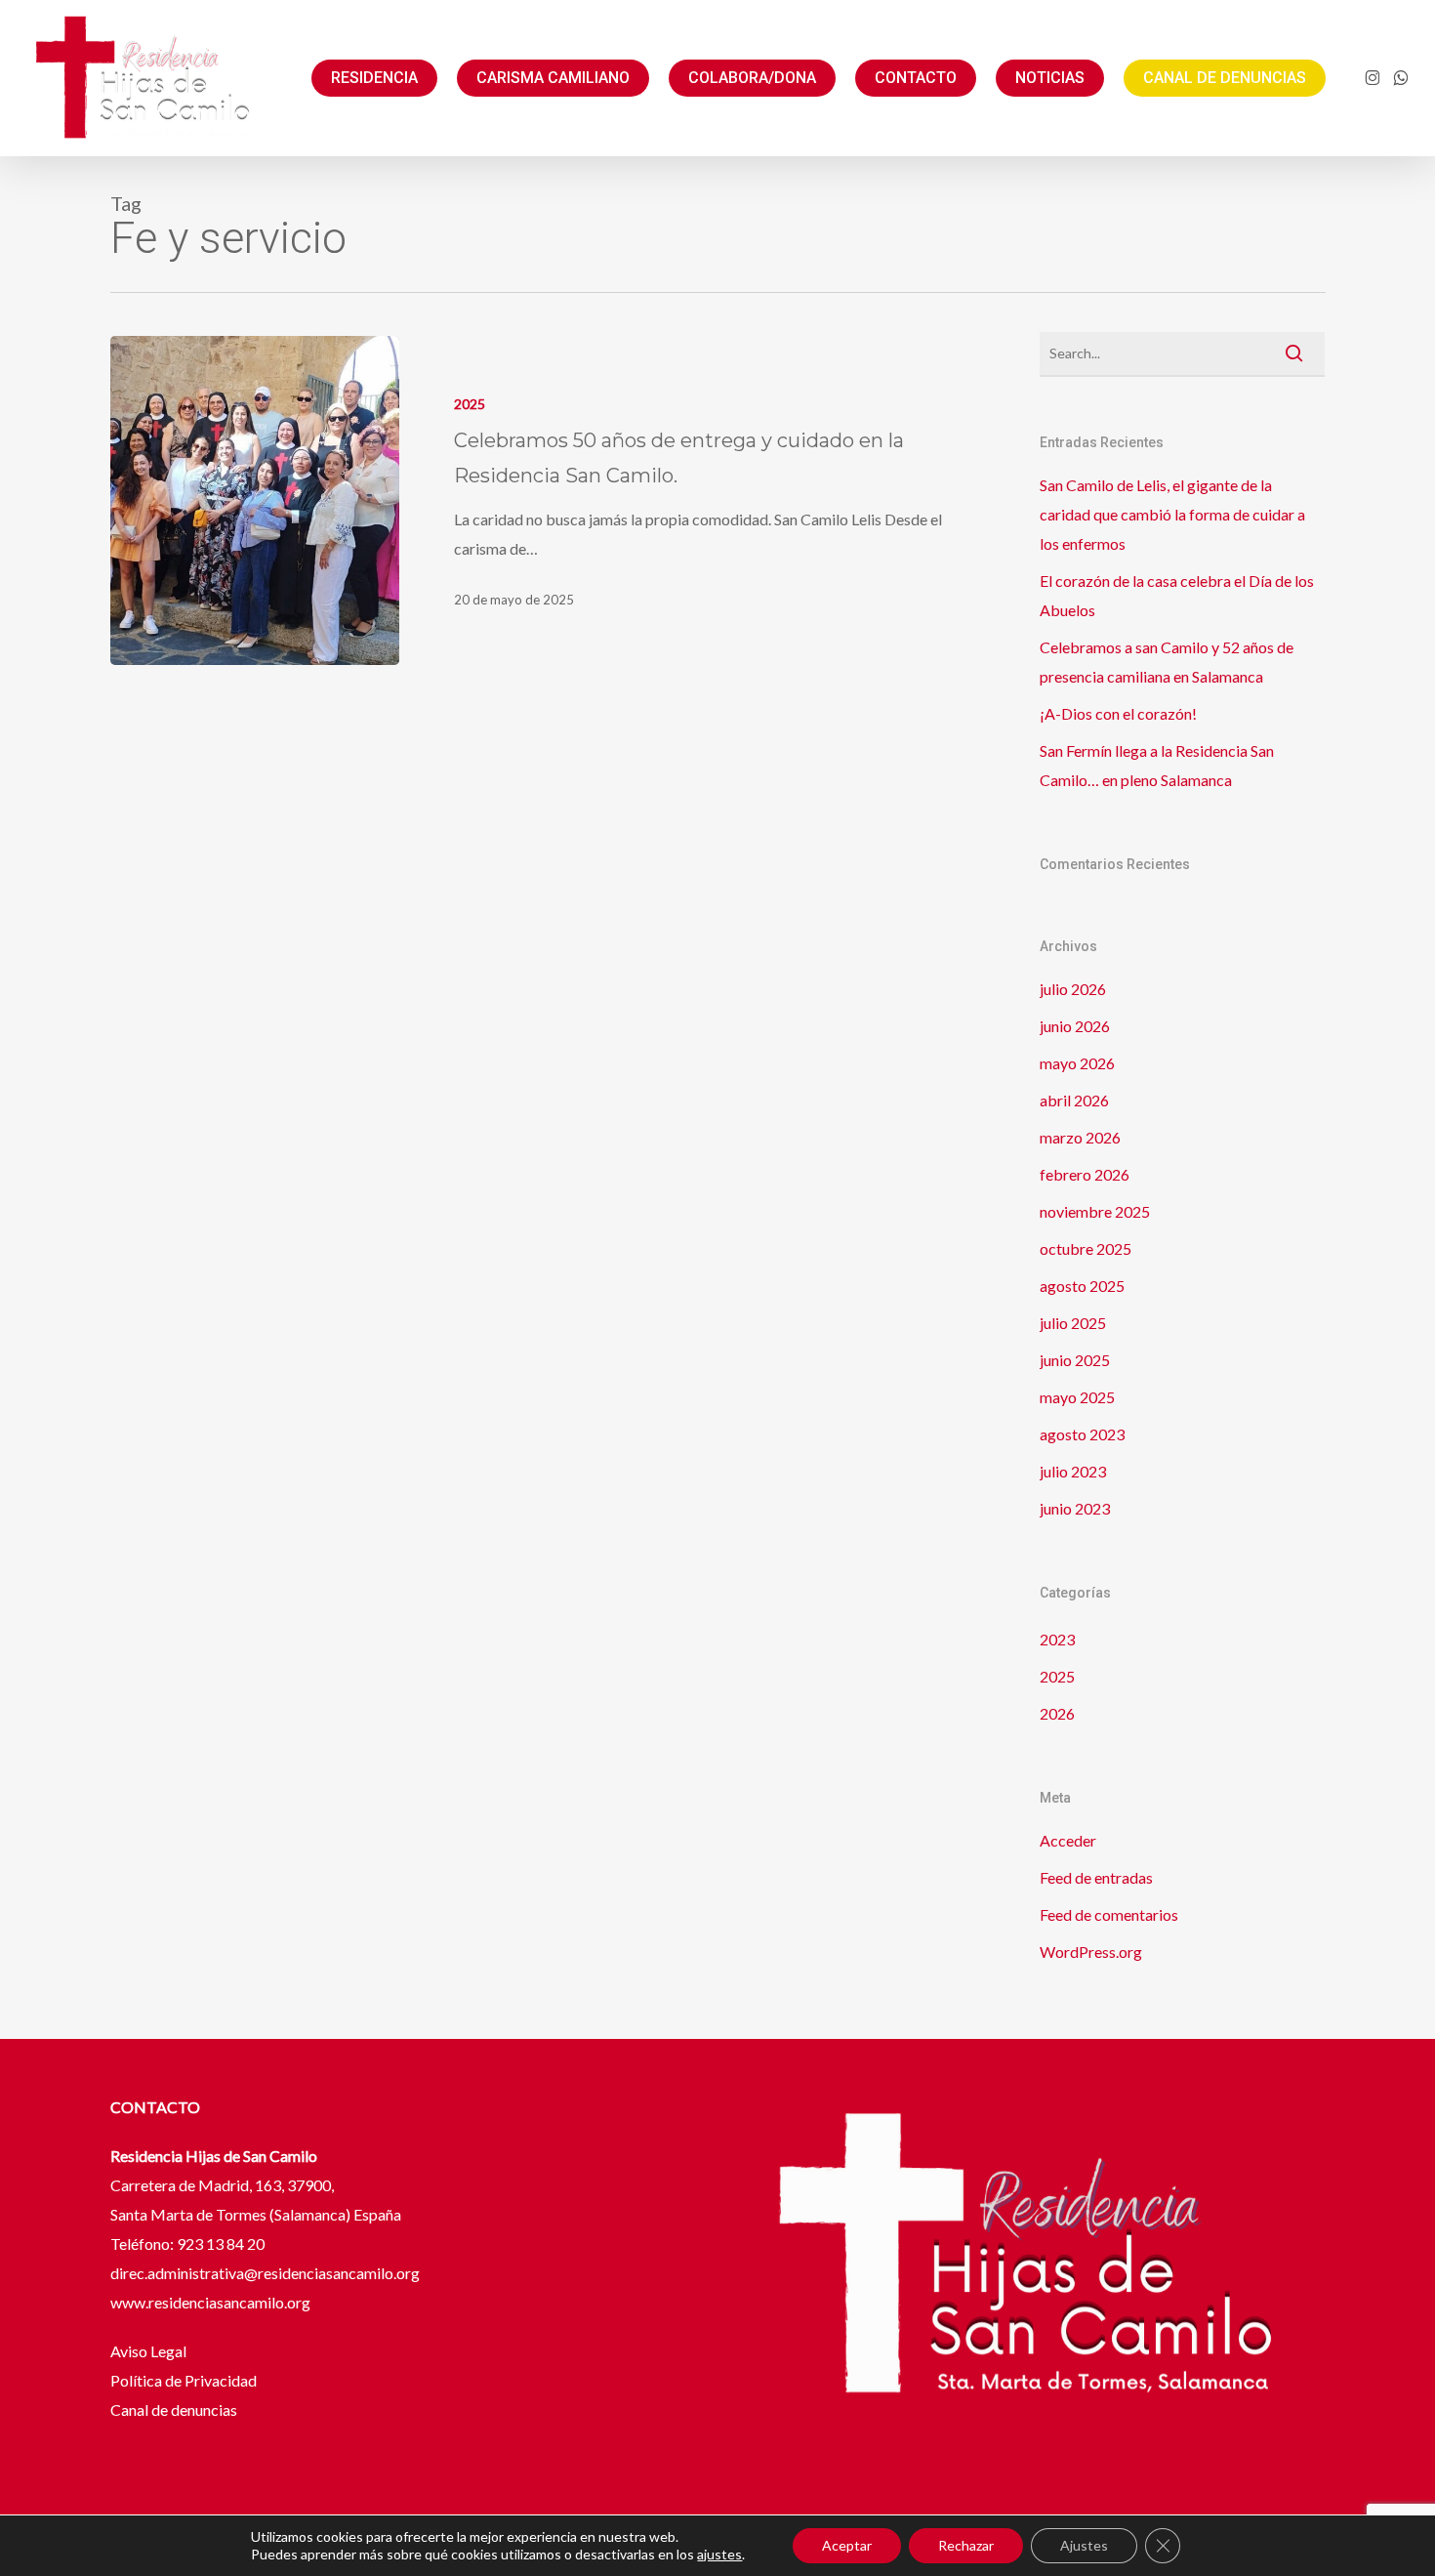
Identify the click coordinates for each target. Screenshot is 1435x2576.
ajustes (719, 2554)
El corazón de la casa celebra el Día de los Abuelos (1177, 595)
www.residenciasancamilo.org (210, 2302)
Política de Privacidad (184, 2380)
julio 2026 (1073, 989)
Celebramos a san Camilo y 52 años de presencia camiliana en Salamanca (1167, 662)
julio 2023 (1073, 1471)
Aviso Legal (150, 2351)
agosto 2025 (1082, 1286)
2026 (1057, 1713)
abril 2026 (1074, 1100)
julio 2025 (1073, 1323)
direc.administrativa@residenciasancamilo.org (265, 2273)
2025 (470, 404)
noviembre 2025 (1095, 1211)
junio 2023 (1075, 1508)
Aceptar (847, 2545)
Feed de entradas (1096, 1877)
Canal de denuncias (174, 2410)
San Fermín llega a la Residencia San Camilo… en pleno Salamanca (1157, 765)
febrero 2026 (1085, 1174)
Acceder (1068, 1840)
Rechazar (966, 2545)
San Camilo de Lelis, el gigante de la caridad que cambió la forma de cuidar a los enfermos (1172, 514)
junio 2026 (1075, 1026)
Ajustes (1084, 2545)
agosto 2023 (1082, 1434)
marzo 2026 (1080, 1137)
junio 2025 (1075, 1360)
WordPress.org (1091, 1952)
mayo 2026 (1077, 1063)
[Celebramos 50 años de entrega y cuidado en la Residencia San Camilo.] (255, 500)
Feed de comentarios (1109, 1914)
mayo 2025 (1077, 1397)
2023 (1057, 1639)
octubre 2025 (1086, 1248)
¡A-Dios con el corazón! (1118, 713)
